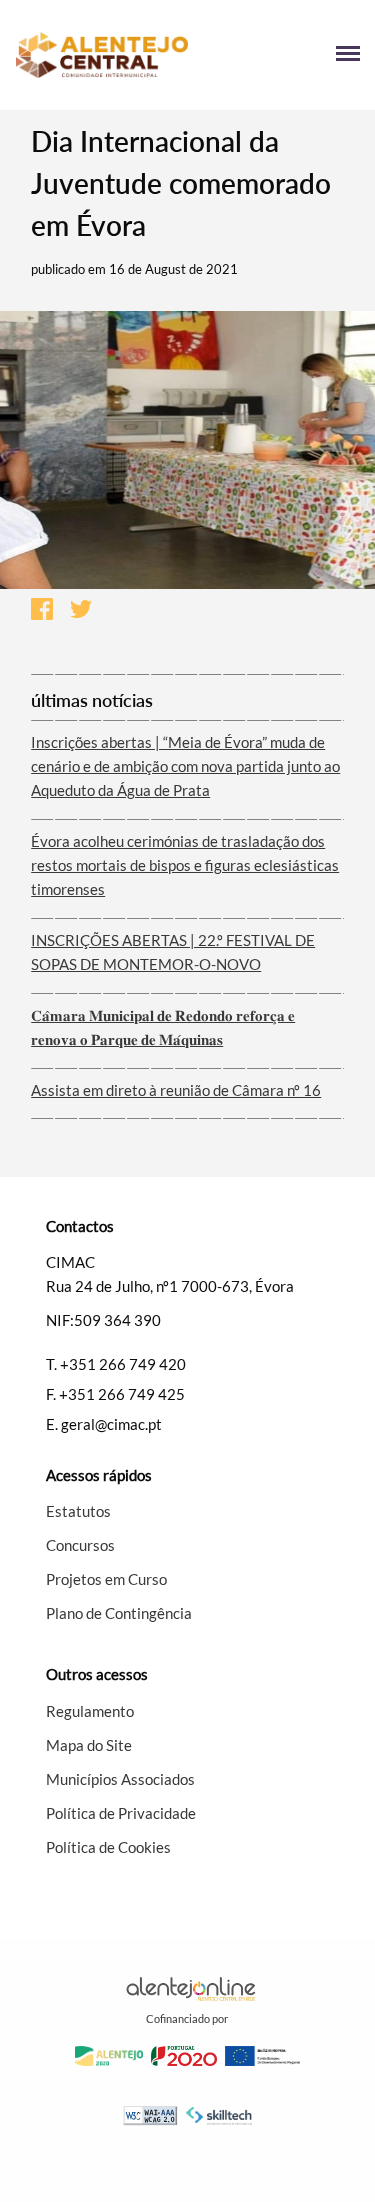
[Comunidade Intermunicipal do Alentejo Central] (101, 55)
